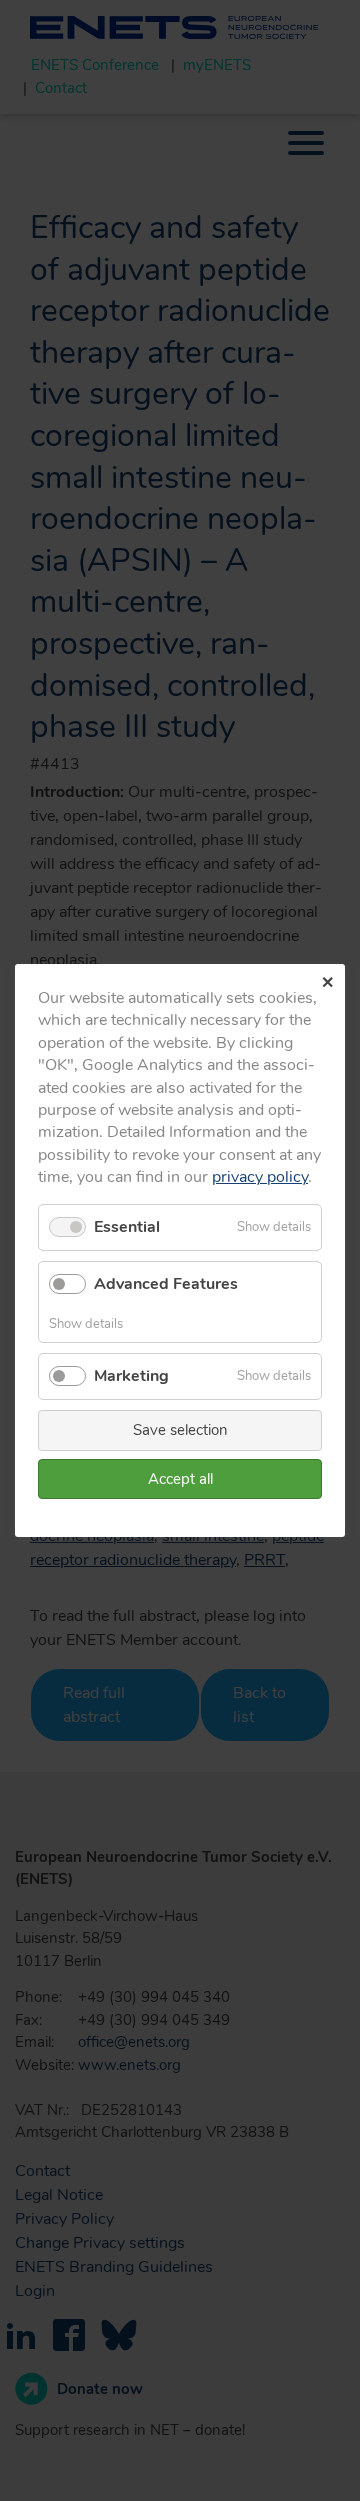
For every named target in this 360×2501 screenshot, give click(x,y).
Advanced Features (166, 1284)
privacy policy (260, 1177)
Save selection (180, 1430)
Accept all (180, 1479)
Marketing (131, 1376)
